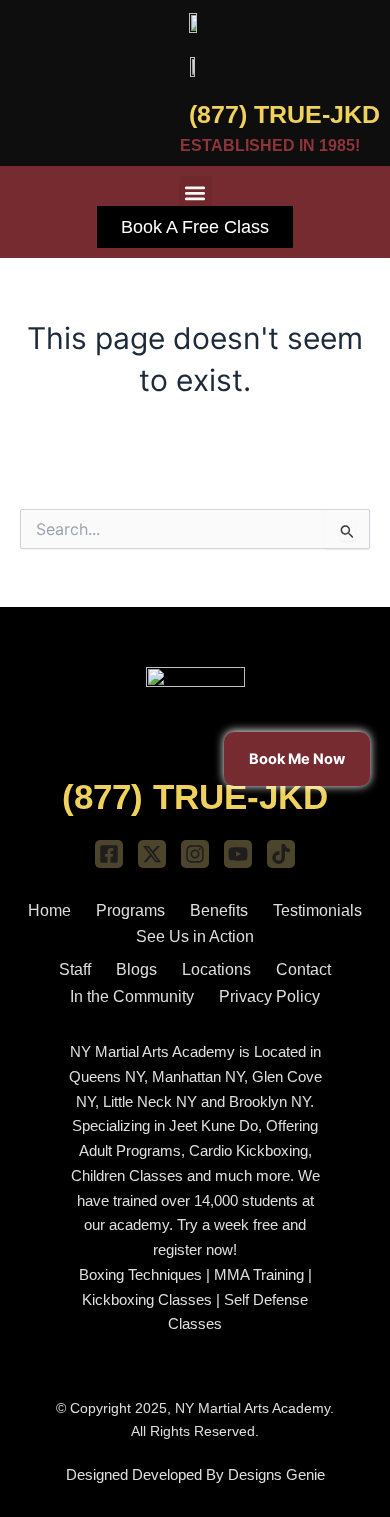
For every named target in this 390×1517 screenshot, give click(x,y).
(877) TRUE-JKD (284, 114)
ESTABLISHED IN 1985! (270, 145)
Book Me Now (297, 758)
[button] (195, 192)
